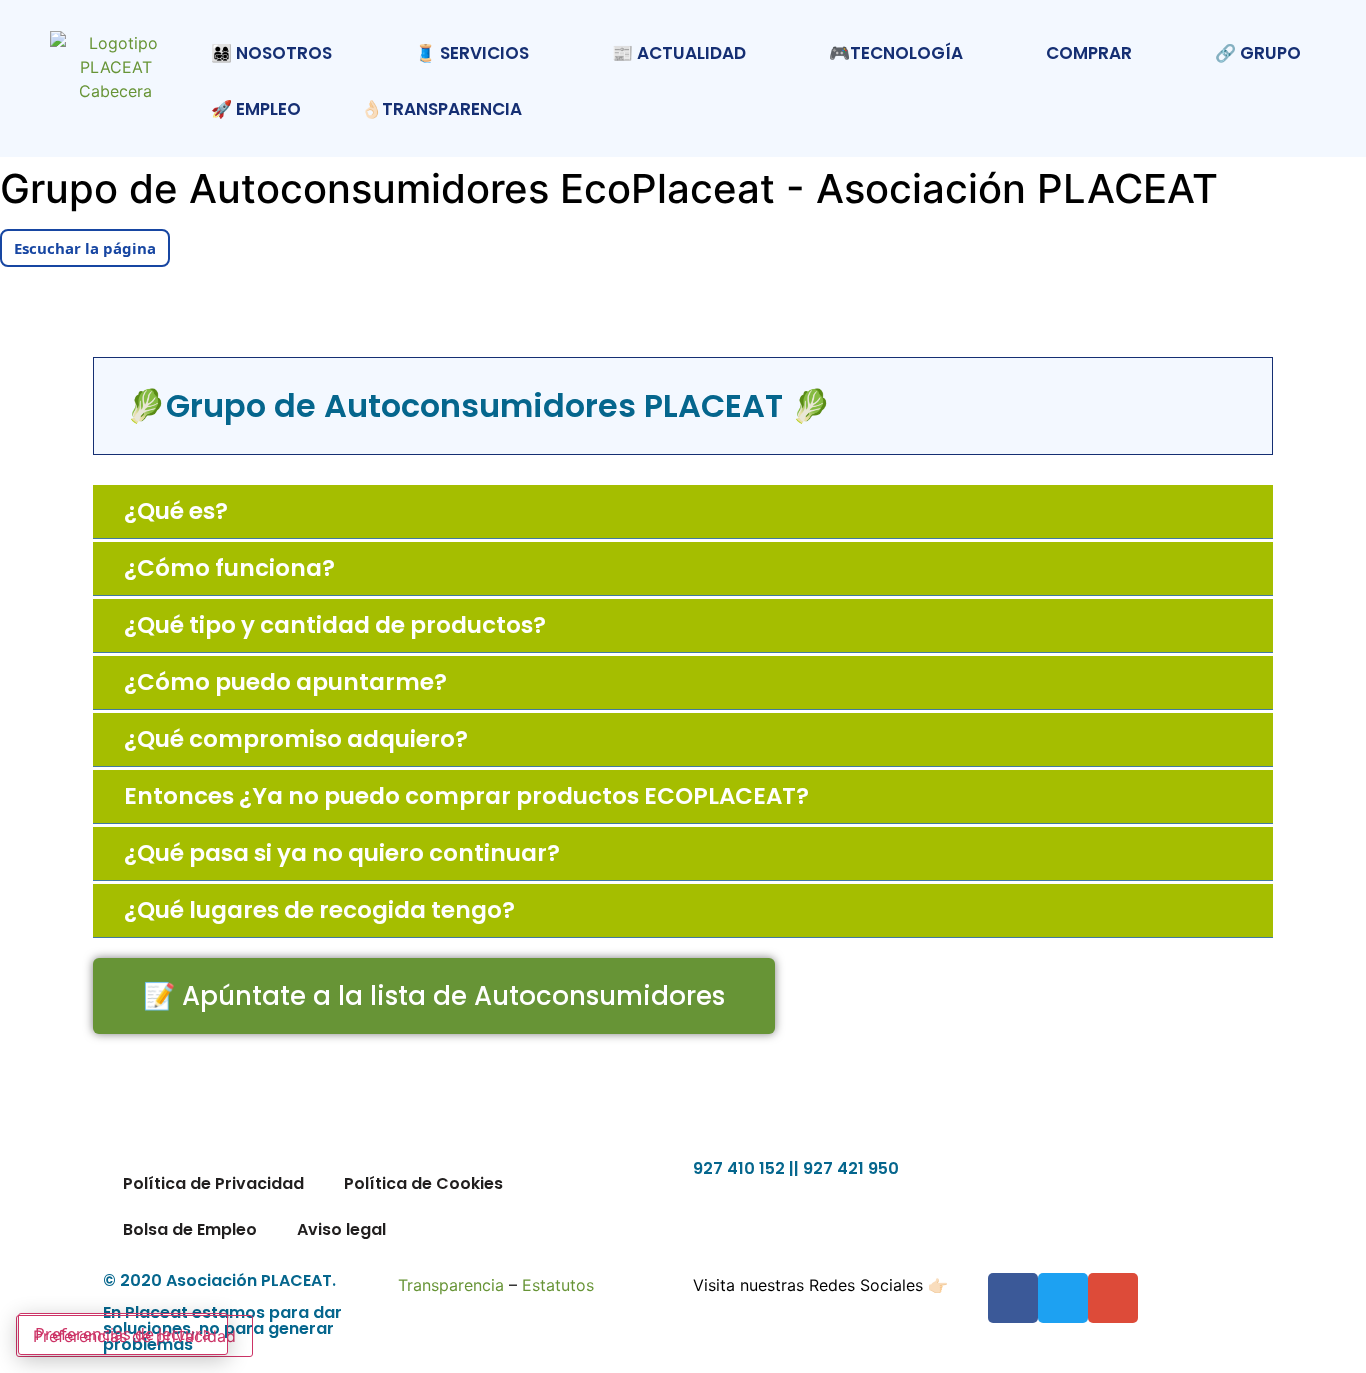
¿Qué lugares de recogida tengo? (319, 910)
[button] (683, 512)
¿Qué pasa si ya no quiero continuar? (342, 853)
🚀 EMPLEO (256, 109)
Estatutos (558, 1285)
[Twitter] (1063, 1298)
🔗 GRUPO (1258, 53)
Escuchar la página (85, 248)
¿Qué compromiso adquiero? (296, 739)
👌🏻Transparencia (441, 109)
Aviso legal (341, 1229)
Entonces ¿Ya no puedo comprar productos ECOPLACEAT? (466, 796)
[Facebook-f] (1013, 1298)
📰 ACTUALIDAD (679, 53)
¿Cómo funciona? (229, 568)
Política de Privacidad (213, 1183)
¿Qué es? (176, 511)
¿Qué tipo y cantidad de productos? (335, 625)
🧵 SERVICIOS (472, 53)
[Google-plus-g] (1113, 1298)
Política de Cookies (423, 1183)
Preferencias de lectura (123, 1334)
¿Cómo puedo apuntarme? (285, 682)
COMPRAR (1089, 53)
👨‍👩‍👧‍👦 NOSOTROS (271, 53)
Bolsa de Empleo (190, 1229)
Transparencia (451, 1285)
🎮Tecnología (896, 53)
